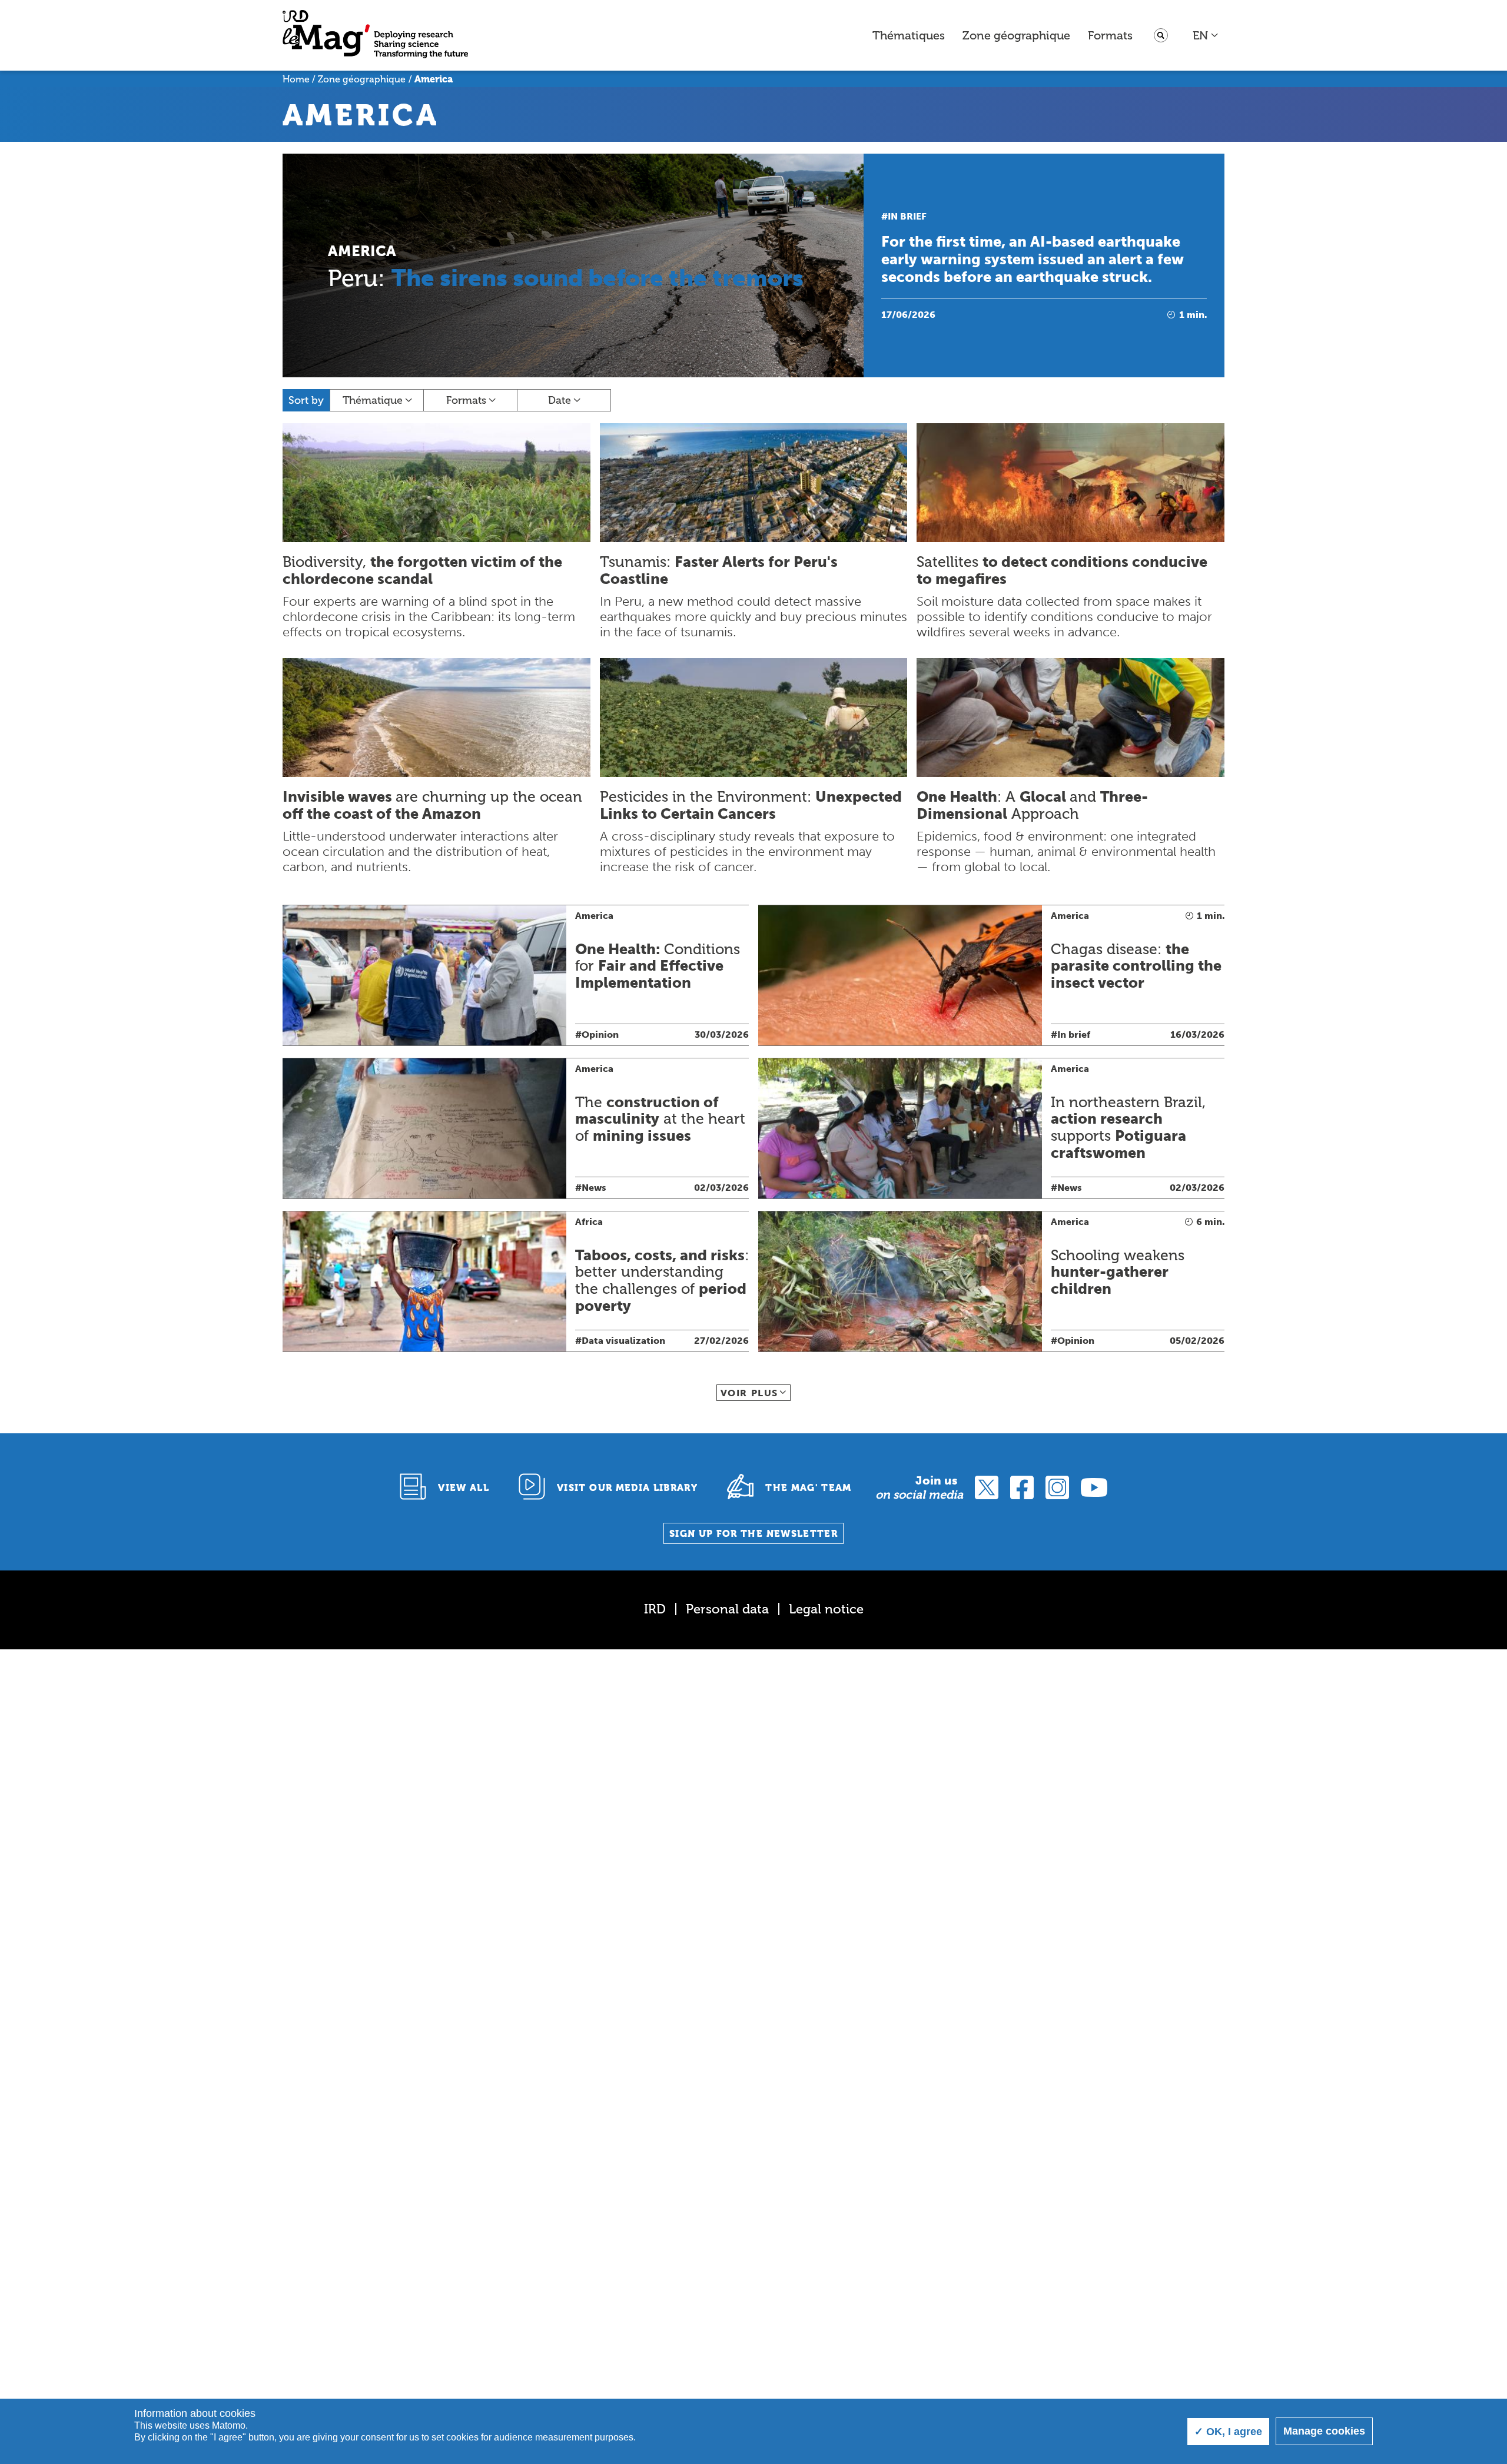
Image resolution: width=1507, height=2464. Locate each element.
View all (464, 1488)
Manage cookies (1324, 2431)
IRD (655, 1609)
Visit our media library (627, 1488)
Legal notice (826, 1609)
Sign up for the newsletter (753, 1534)
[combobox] (1206, 35)
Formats (1110, 35)
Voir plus (749, 1393)
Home (296, 79)
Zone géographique (1016, 35)
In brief (907, 216)
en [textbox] (1200, 35)
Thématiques (909, 35)
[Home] (375, 36)
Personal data (727, 1609)
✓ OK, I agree (1228, 2432)
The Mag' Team (809, 1488)
